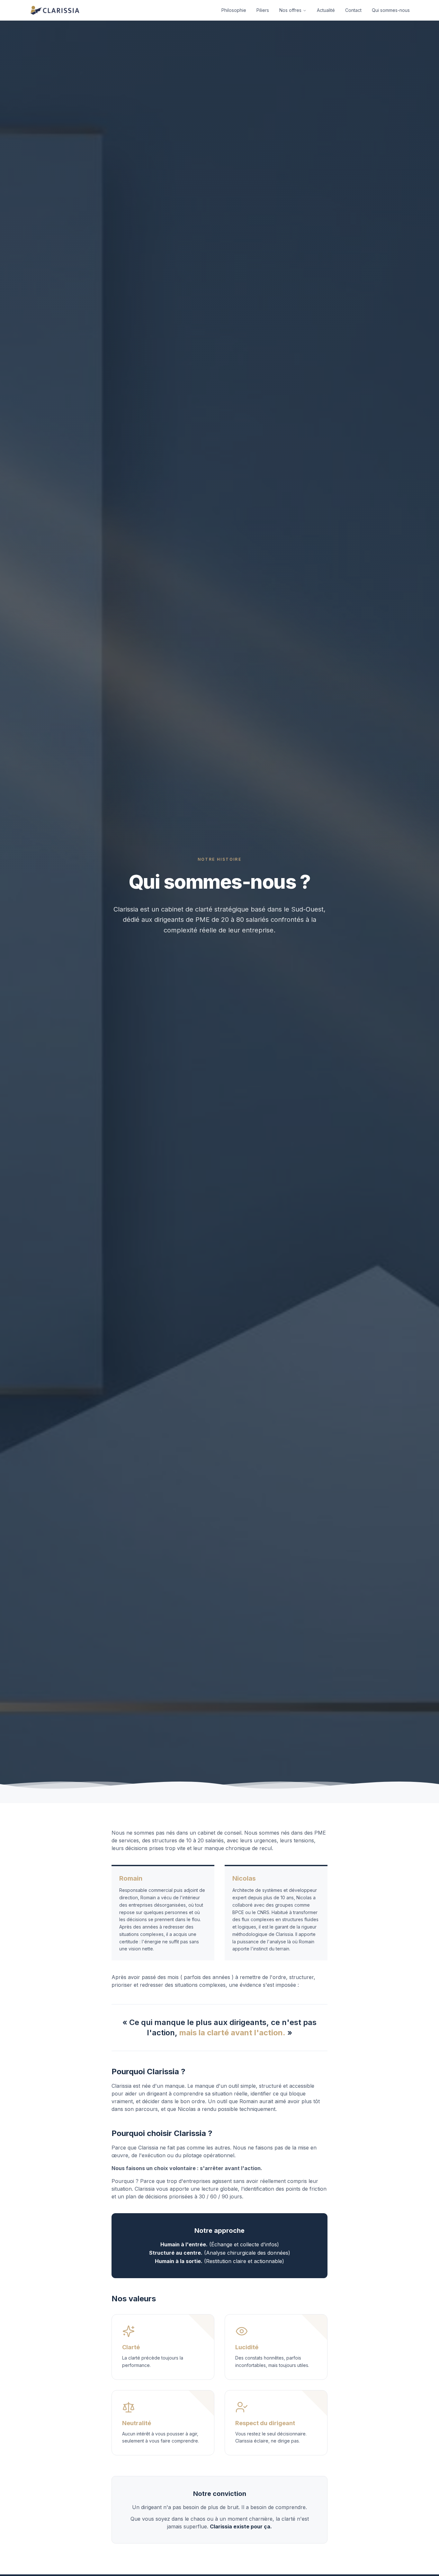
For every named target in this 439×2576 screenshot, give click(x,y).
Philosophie (234, 10)
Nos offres (290, 10)
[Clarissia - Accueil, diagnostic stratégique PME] (55, 10)
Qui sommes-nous (391, 10)
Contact (353, 10)
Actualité (326, 10)
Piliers (263, 10)
